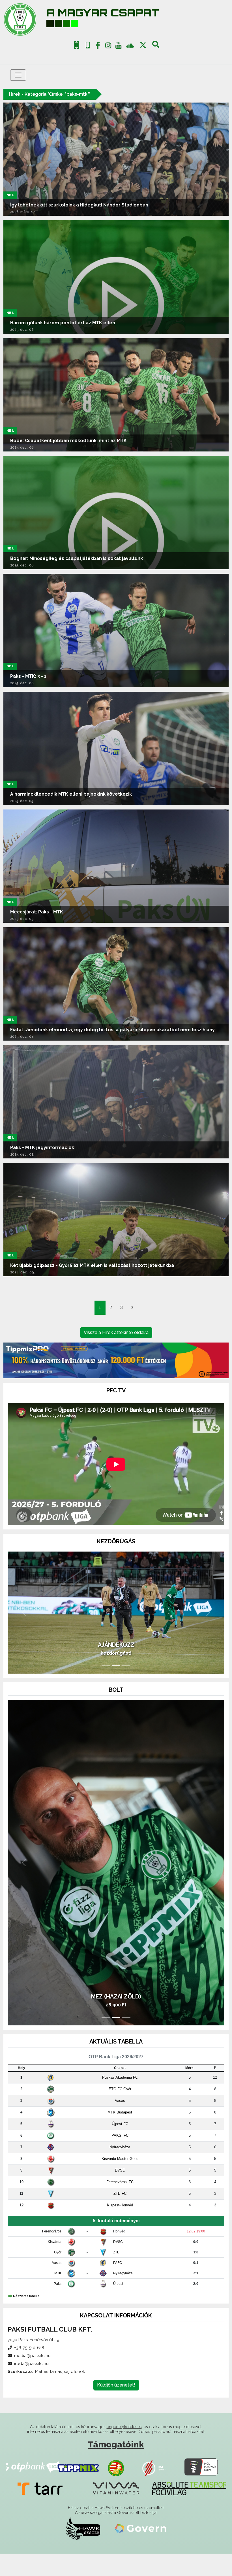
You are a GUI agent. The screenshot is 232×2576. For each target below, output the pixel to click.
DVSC (120, 2193)
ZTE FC (120, 2216)
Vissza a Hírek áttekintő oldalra (116, 1332)
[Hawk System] (83, 2551)
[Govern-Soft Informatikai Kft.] (140, 2551)
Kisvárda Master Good (120, 2181)
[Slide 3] (126, 1688)
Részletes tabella (26, 2319)
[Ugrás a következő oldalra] (132, 1308)
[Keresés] (156, 46)
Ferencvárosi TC (120, 2205)
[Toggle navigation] (18, 75)
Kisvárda (55, 2264)
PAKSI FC (120, 2158)
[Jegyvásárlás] (77, 45)
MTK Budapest (120, 2135)
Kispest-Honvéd (120, 2228)
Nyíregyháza (120, 2170)
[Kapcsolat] (88, 45)
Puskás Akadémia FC (120, 2100)
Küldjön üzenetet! (116, 2407)
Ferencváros (52, 2254)
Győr (58, 2275)
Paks (58, 2306)
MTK (58, 2296)
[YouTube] (119, 46)
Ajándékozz (116, 1667)
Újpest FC (120, 2146)
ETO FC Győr (120, 2112)
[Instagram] (108, 46)
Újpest (118, 2306)
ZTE (116, 2275)
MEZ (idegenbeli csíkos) (116, 2019)
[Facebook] (98, 46)
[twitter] (143, 45)
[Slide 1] (106, 1688)
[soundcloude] (130, 45)
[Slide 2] (116, 1688)
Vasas (120, 2123)
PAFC (118, 2285)
